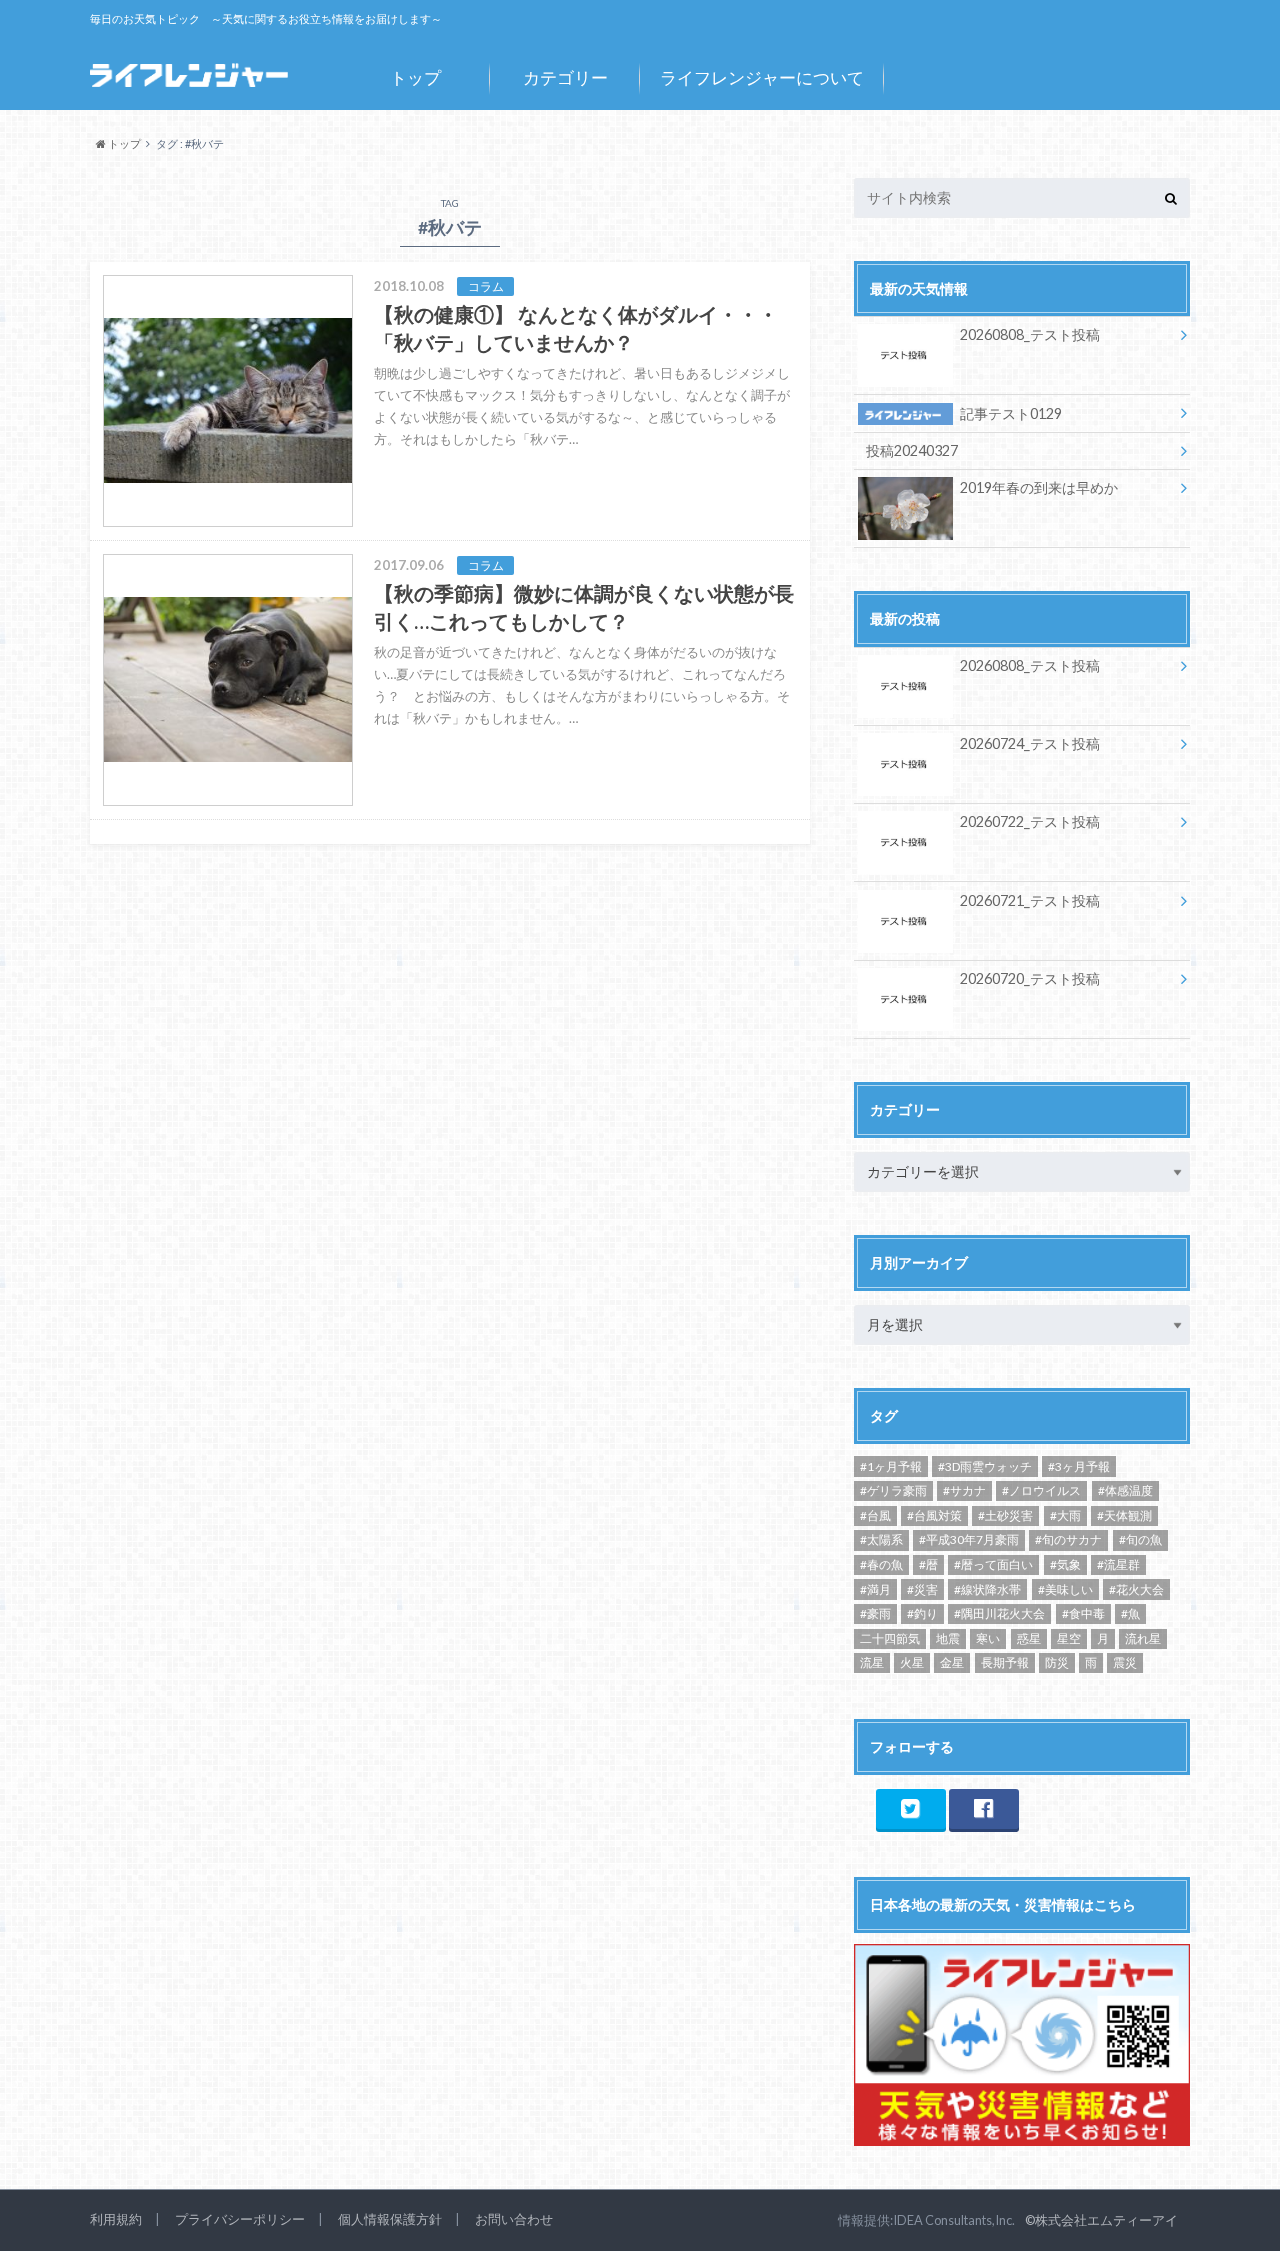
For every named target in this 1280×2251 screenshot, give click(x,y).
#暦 (928, 1564)
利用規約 (116, 2219)
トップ (415, 77)
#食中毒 (1083, 1613)
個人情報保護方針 (390, 2219)
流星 (872, 1662)
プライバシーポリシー (240, 2219)
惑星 (1029, 1638)
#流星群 (1118, 1564)
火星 (912, 1662)
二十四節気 (890, 1638)
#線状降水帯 (987, 1589)
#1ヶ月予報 (891, 1466)
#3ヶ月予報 (1079, 1466)
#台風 (875, 1515)
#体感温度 (1125, 1490)
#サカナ (964, 1490)
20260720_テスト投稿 (1030, 978)
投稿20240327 (912, 450)
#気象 (1065, 1564)
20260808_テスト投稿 (1030, 334)
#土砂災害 (1005, 1515)
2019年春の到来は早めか (1039, 487)
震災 (1125, 1662)
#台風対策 (934, 1515)
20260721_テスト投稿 (1030, 900)
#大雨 (1065, 1515)
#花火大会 (1136, 1589)
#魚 (1130, 1613)
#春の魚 (881, 1564)
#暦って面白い (993, 1564)
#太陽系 (881, 1539)
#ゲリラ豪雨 (893, 1490)
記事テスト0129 (1011, 413)
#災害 (922, 1589)
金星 (952, 1662)
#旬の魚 (1140, 1539)
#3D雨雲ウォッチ (985, 1466)
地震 (948, 1638)
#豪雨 (875, 1613)
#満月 (875, 1589)
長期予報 (1005, 1662)
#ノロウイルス (1041, 1490)
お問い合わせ (514, 2219)
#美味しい (1065, 1589)
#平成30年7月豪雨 (969, 1539)
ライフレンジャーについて (762, 77)
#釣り (922, 1613)
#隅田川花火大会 (999, 1613)
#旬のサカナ (1068, 1539)
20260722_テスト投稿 (1030, 821)
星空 (1069, 1638)
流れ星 (1143, 1638)
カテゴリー (565, 77)
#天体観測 (1124, 1515)
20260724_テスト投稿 (1030, 743)
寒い (988, 1638)
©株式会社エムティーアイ (1101, 2220)
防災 (1057, 1662)
